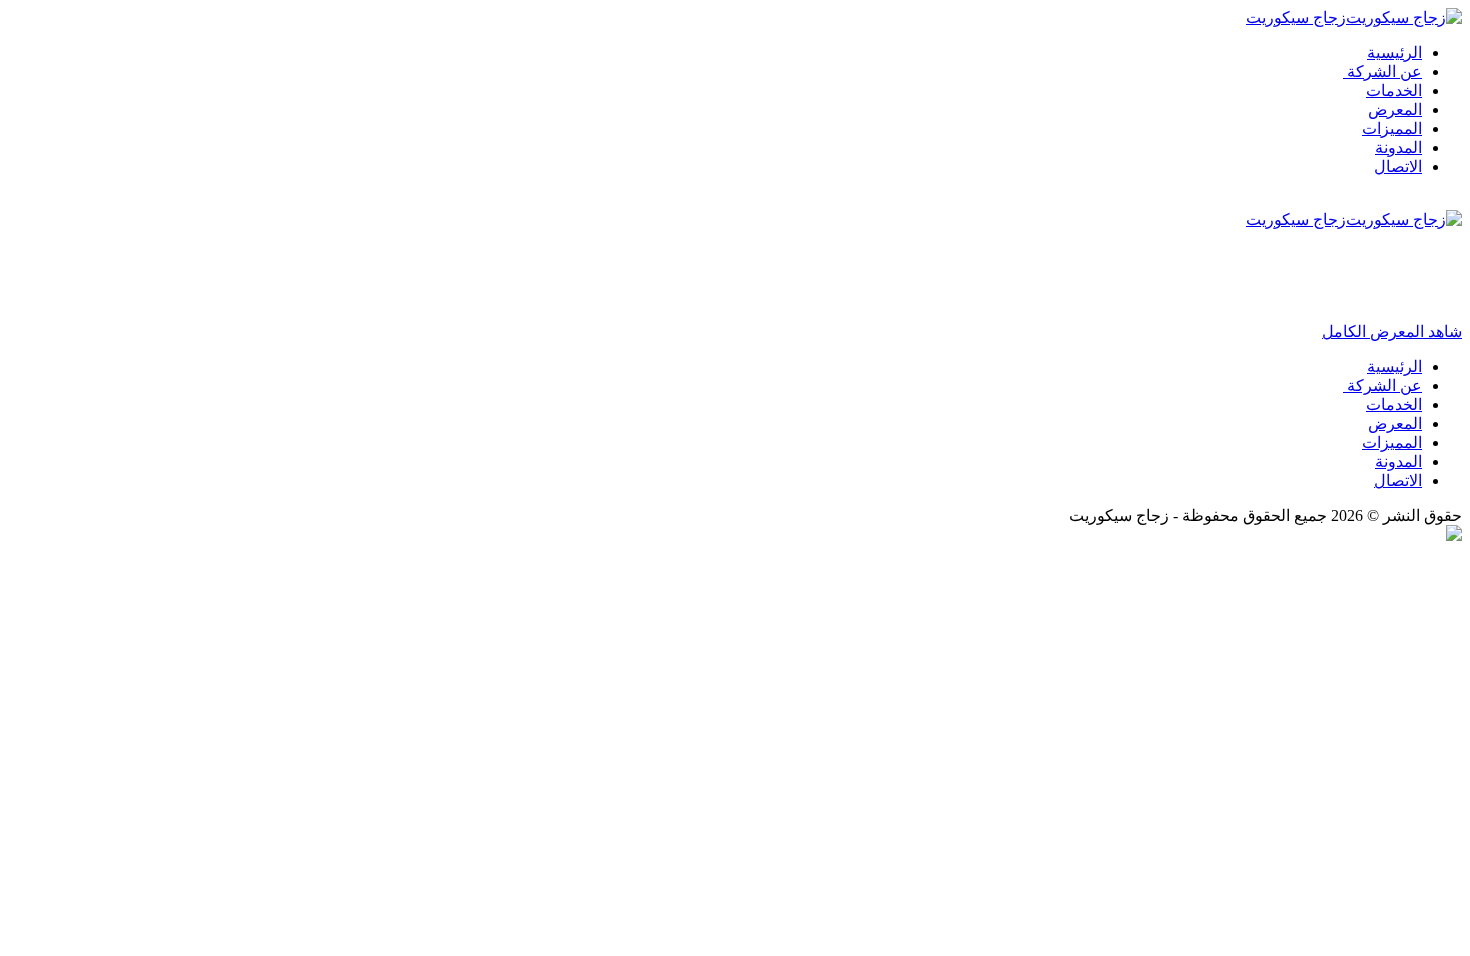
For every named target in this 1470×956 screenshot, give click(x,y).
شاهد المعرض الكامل (1392, 331)
